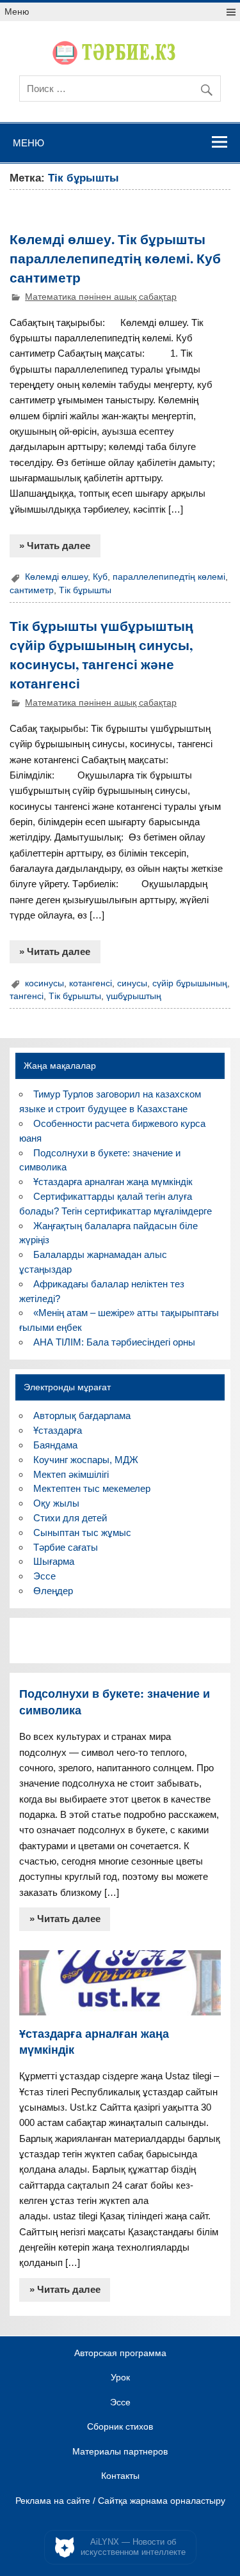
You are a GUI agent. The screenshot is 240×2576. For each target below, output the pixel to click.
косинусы (44, 983)
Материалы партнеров (120, 2452)
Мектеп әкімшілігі (71, 1474)
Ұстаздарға (58, 1430)
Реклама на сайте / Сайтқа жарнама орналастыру (120, 2501)
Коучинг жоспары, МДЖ (86, 1460)
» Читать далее (55, 546)
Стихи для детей (70, 1518)
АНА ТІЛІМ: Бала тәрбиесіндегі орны (114, 1342)
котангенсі (91, 983)
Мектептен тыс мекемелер (92, 1488)
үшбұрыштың (134, 996)
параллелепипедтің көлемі (169, 577)
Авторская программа (120, 2354)
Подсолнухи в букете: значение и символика (115, 1702)
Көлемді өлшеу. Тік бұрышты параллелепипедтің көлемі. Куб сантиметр (115, 258)
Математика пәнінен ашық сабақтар (101, 297)
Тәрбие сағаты (66, 1547)
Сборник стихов (120, 2427)
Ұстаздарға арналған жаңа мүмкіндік (113, 1182)
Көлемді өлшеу (56, 577)
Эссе (44, 1576)
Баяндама (55, 1445)
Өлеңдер (53, 1591)
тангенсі (27, 996)
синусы (132, 983)
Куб (100, 577)
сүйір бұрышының (190, 983)
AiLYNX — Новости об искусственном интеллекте (133, 2547)
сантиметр (32, 590)
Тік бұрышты (85, 590)
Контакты (120, 2476)
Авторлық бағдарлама (82, 1416)
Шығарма (54, 1561)
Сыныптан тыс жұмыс (82, 1532)
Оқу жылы (56, 1503)
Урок (120, 2378)
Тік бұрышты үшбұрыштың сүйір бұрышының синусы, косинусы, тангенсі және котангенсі (101, 654)
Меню (17, 12)
